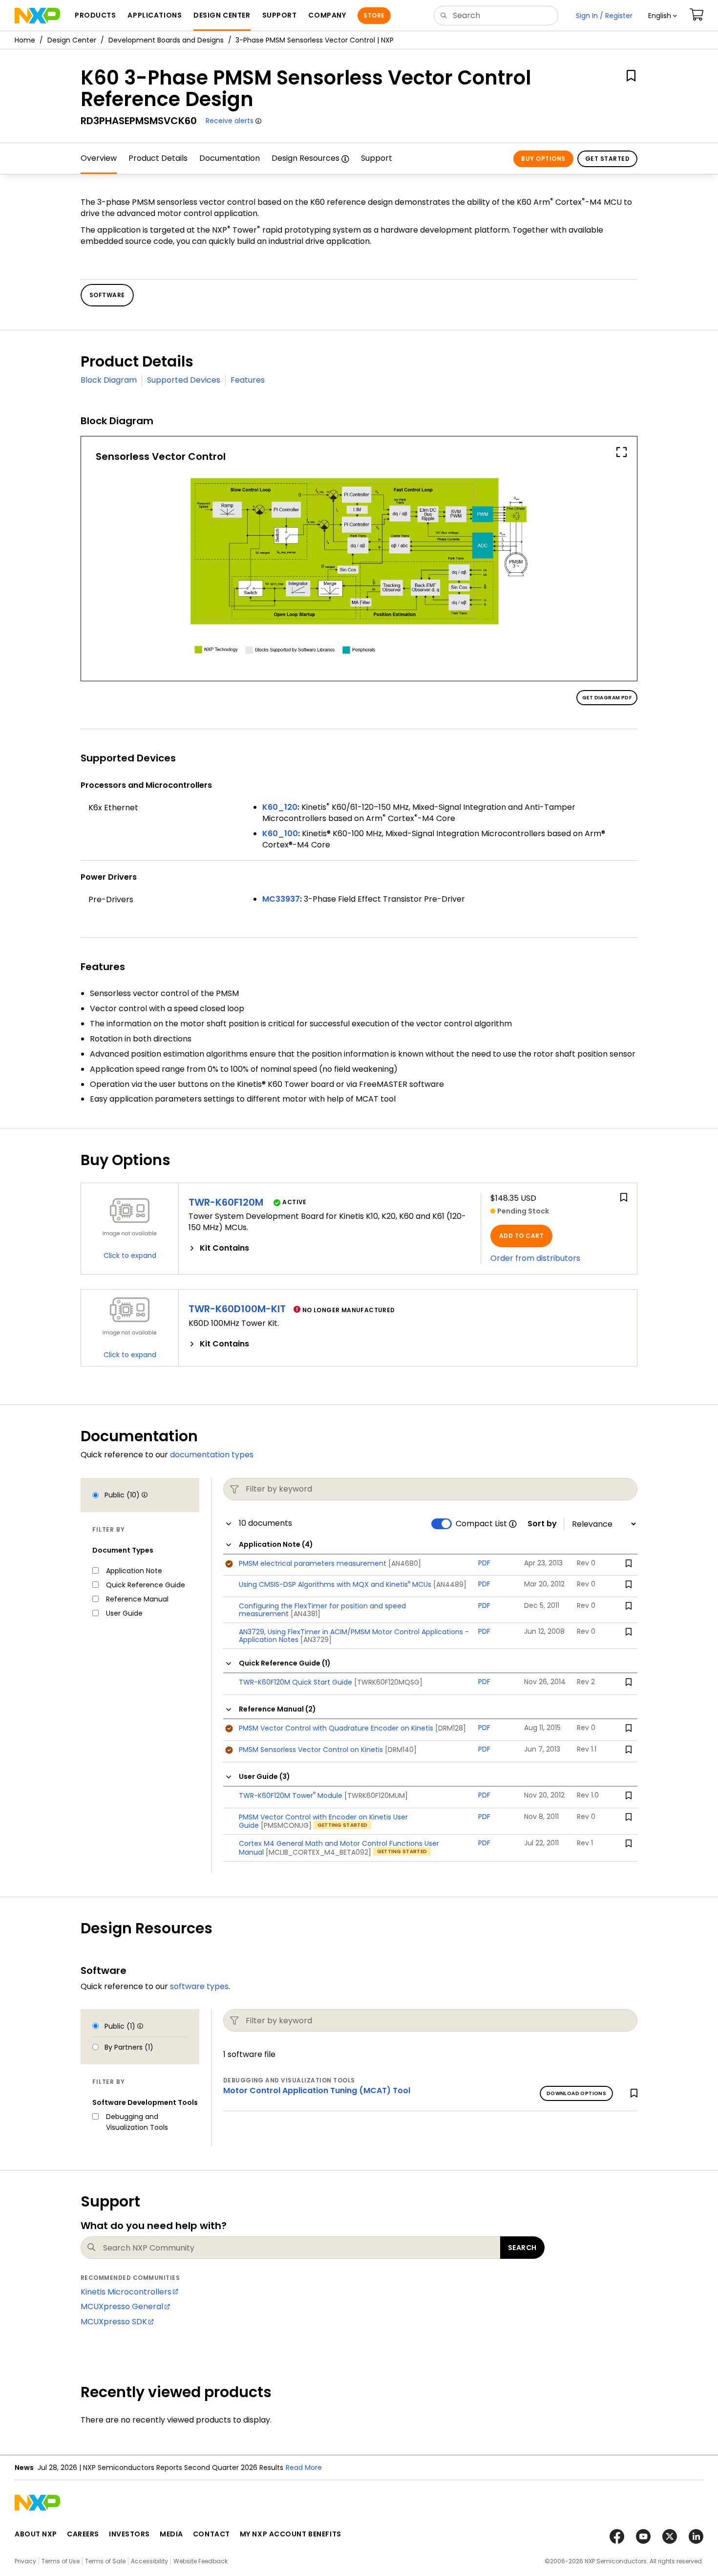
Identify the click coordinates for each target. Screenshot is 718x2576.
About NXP (36, 2534)
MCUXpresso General (122, 2306)
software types (199, 1986)
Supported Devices (184, 380)
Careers (83, 2534)
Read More (304, 2468)
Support (377, 158)
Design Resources (306, 158)
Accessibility (149, 2561)
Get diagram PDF (607, 698)
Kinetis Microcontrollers (126, 2292)
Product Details (158, 158)
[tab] (330, 1248)
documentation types (212, 1455)
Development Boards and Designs (166, 40)
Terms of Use (61, 2561)
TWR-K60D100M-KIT (237, 1309)
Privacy (25, 2561)
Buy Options (543, 159)
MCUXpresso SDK (114, 2322)
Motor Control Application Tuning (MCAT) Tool (317, 2090)
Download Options (576, 2093)
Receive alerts (230, 121)
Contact (211, 2534)
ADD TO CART (521, 1236)
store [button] (374, 15)
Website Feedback (201, 2561)
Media (171, 2534)
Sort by (542, 1524)
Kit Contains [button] (224, 1248)
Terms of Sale (105, 2561)
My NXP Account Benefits (291, 2534)
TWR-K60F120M (226, 1202)
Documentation (230, 158)
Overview (99, 158)
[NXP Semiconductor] (37, 16)
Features (248, 380)
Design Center (72, 40)
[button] (663, 16)
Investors (129, 2534)
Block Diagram (109, 380)
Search (522, 2248)
